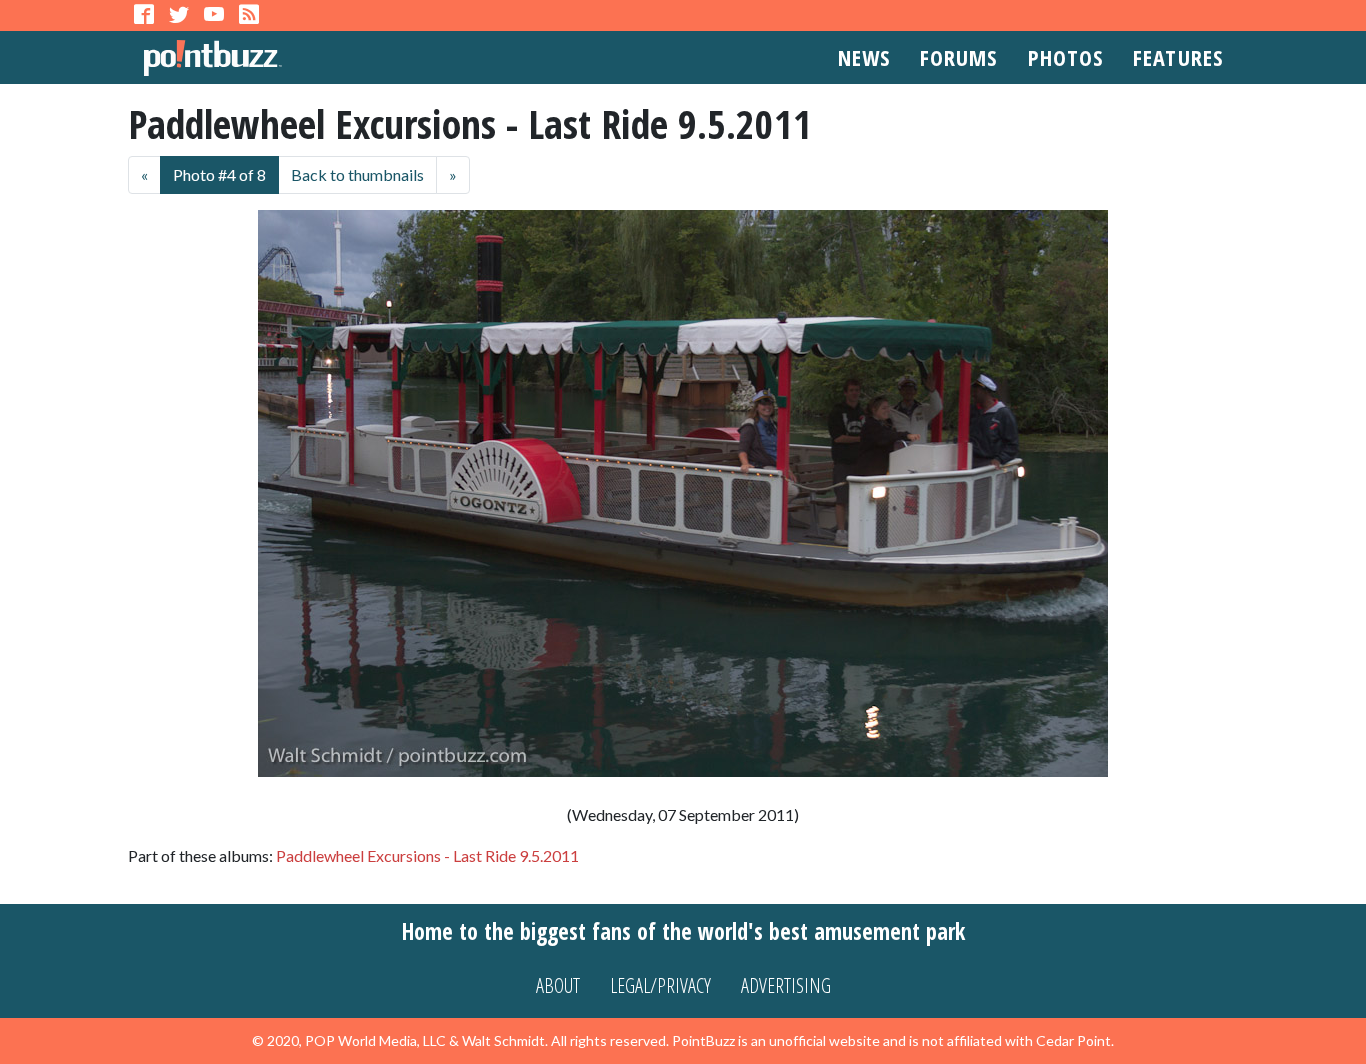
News (864, 57)
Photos (1066, 57)
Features (1178, 57)
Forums (959, 57)
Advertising (786, 985)
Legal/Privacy (660, 985)
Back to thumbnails (357, 174)
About (558, 985)
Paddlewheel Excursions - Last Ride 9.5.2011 (427, 855)
